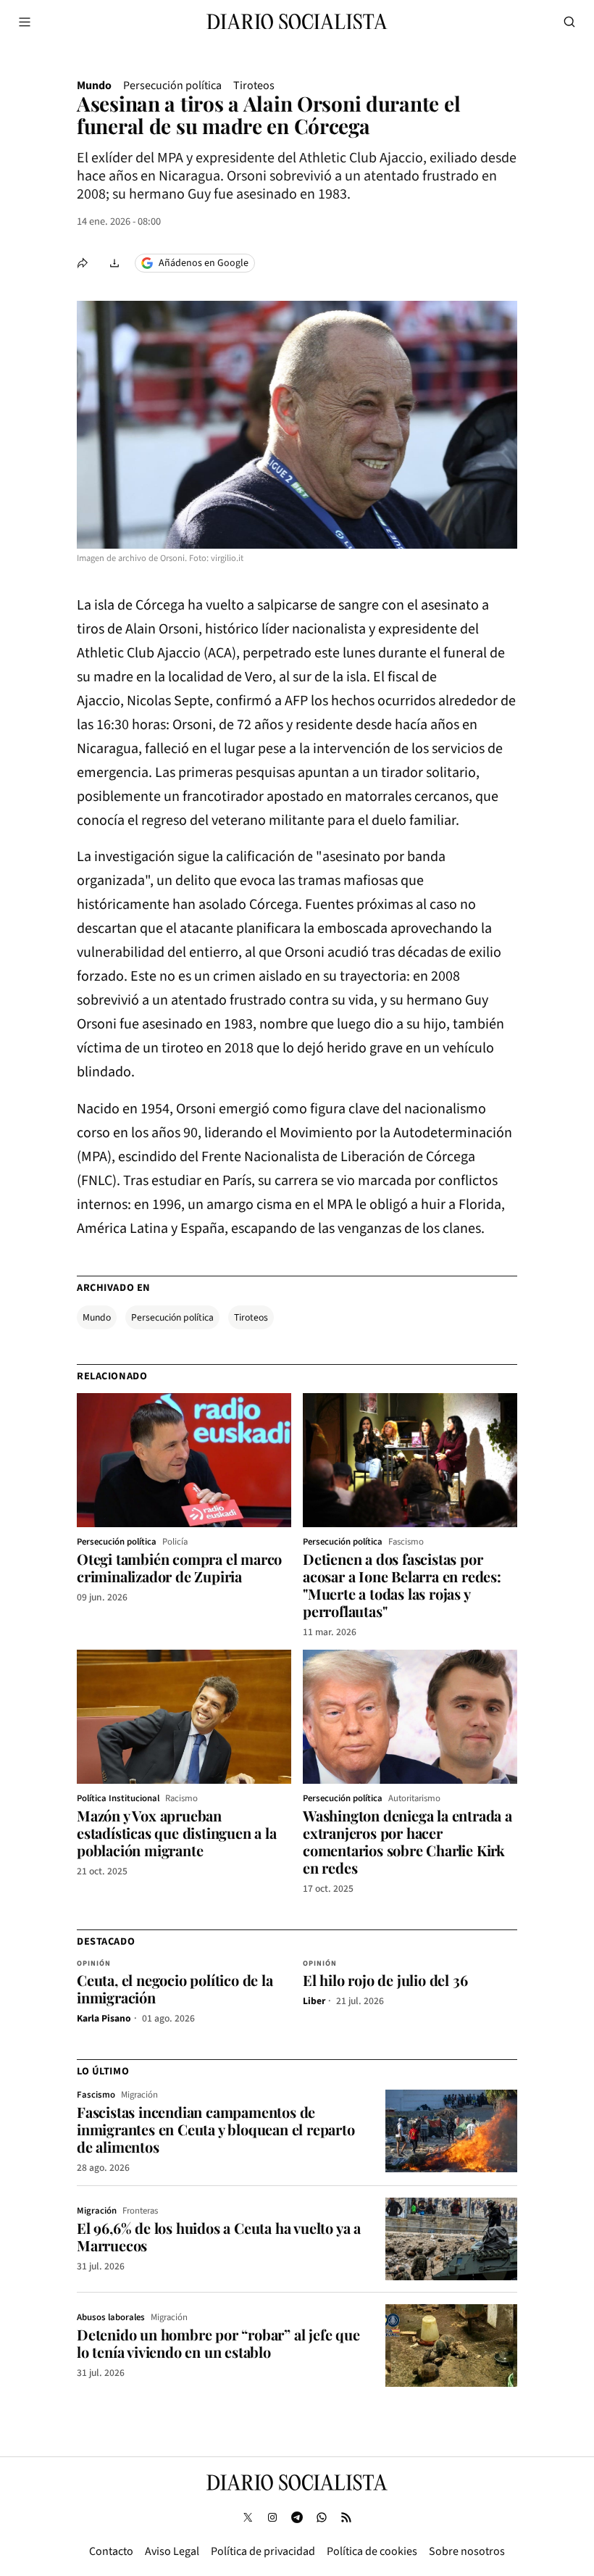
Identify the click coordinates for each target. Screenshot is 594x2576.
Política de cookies (372, 2551)
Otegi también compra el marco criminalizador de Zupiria (179, 1567)
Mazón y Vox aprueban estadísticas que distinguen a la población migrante (177, 1833)
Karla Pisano (104, 2018)
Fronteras (140, 2211)
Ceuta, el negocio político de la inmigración (175, 1989)
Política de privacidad (263, 2551)
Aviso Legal (172, 2551)
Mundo (94, 86)
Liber (314, 2001)
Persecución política (172, 86)
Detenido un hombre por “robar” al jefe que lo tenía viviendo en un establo (218, 2343)
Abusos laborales (111, 2317)
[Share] (83, 263)
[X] (248, 2517)
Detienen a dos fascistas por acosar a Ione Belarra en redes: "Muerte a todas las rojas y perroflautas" (402, 1585)
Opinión (94, 1964)
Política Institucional (118, 1798)
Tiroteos (254, 86)
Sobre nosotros (467, 2551)
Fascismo (406, 1542)
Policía (175, 1542)
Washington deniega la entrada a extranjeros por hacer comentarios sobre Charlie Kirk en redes (407, 1841)
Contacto (111, 2551)
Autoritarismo (414, 1798)
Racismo (181, 1798)
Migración (139, 2095)
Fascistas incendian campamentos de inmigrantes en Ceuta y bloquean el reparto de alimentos (216, 2129)
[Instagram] (272, 2517)
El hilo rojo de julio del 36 (385, 1980)
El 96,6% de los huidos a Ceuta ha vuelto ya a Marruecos (219, 2236)
